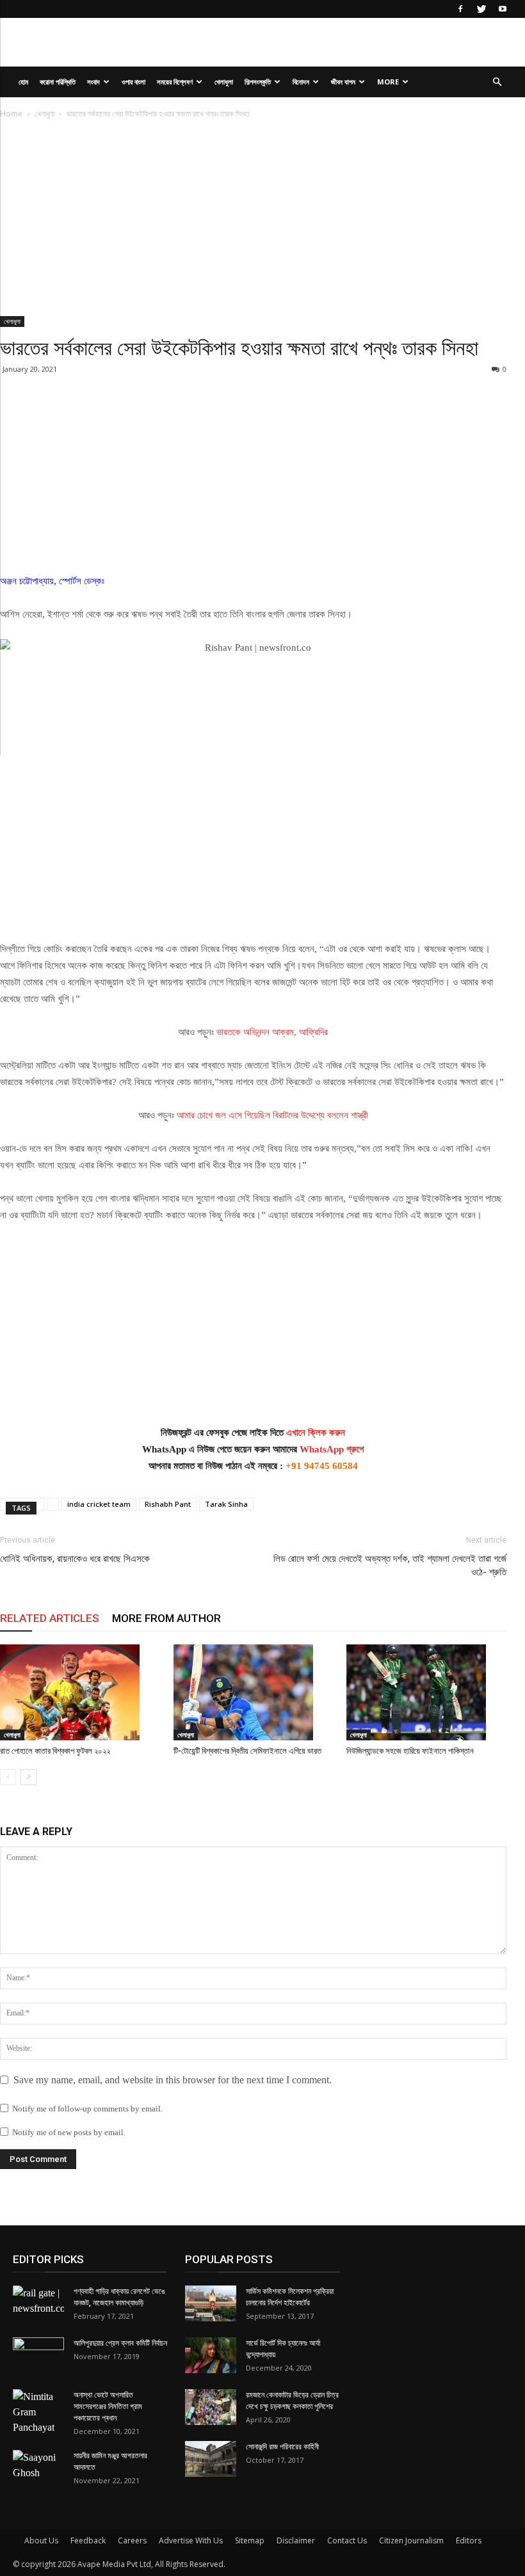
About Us (41, 2540)
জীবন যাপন (343, 82)
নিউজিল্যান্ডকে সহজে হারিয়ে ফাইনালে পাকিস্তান (410, 1751)
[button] (497, 82)
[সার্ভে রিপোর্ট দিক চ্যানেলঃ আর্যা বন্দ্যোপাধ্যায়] (211, 2355)
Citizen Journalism (411, 2540)
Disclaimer (296, 2540)
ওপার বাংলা (133, 82)
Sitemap (250, 2540)
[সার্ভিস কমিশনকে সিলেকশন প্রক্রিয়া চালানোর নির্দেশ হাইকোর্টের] (211, 2303)
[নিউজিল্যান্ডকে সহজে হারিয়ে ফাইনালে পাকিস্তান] (426, 1692)
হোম (23, 82)
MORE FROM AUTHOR (166, 1618)
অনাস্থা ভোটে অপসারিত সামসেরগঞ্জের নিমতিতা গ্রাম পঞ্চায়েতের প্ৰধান (108, 2406)
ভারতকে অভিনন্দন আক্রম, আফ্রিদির (272, 1032)
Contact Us (347, 2540)
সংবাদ (93, 82)
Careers (132, 2540)
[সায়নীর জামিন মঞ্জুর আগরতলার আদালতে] (38, 2468)
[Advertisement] (253, 221)
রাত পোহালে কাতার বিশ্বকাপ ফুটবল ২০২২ (55, 1751)
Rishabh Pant (168, 1504)
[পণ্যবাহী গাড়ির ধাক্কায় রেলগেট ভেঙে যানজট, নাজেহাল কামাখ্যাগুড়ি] (38, 2303)
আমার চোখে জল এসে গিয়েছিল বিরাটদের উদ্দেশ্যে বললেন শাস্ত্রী (271, 1115)
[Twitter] (481, 9)
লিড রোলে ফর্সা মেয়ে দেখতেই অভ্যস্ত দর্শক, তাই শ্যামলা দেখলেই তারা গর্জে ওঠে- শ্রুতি (390, 1565)
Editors (469, 2540)
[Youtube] (503, 9)
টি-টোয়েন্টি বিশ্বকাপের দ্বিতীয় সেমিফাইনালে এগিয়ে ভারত (247, 1751)
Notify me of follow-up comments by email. (87, 2109)
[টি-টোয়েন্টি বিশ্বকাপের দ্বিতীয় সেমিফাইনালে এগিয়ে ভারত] (254, 1692)
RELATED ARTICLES (50, 1618)
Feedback (88, 2540)
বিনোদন (301, 82)
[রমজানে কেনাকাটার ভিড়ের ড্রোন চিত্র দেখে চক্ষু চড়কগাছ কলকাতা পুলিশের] (211, 2407)
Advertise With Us (191, 2540)
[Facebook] (460, 9)
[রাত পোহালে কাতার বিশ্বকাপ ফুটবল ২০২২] (80, 1692)
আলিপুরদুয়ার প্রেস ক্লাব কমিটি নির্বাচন (120, 2343)
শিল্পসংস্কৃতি (258, 82)
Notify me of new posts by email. (69, 2132)
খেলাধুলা (224, 82)
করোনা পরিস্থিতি (58, 82)
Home (11, 114)
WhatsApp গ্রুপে (332, 1449)
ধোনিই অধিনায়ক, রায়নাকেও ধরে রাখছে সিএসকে (75, 1559)
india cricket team (99, 1504)
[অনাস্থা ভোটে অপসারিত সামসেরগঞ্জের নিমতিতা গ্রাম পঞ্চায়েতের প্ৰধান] (38, 2412)
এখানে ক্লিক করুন (316, 1433)
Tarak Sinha (226, 1504)
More (388, 82)
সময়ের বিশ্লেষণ (175, 82)
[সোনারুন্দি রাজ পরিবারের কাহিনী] (211, 2459)
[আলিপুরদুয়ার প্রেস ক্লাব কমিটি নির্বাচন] (38, 2355)
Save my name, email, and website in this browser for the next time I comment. (173, 2080)
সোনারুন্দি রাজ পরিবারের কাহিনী (282, 2447)
